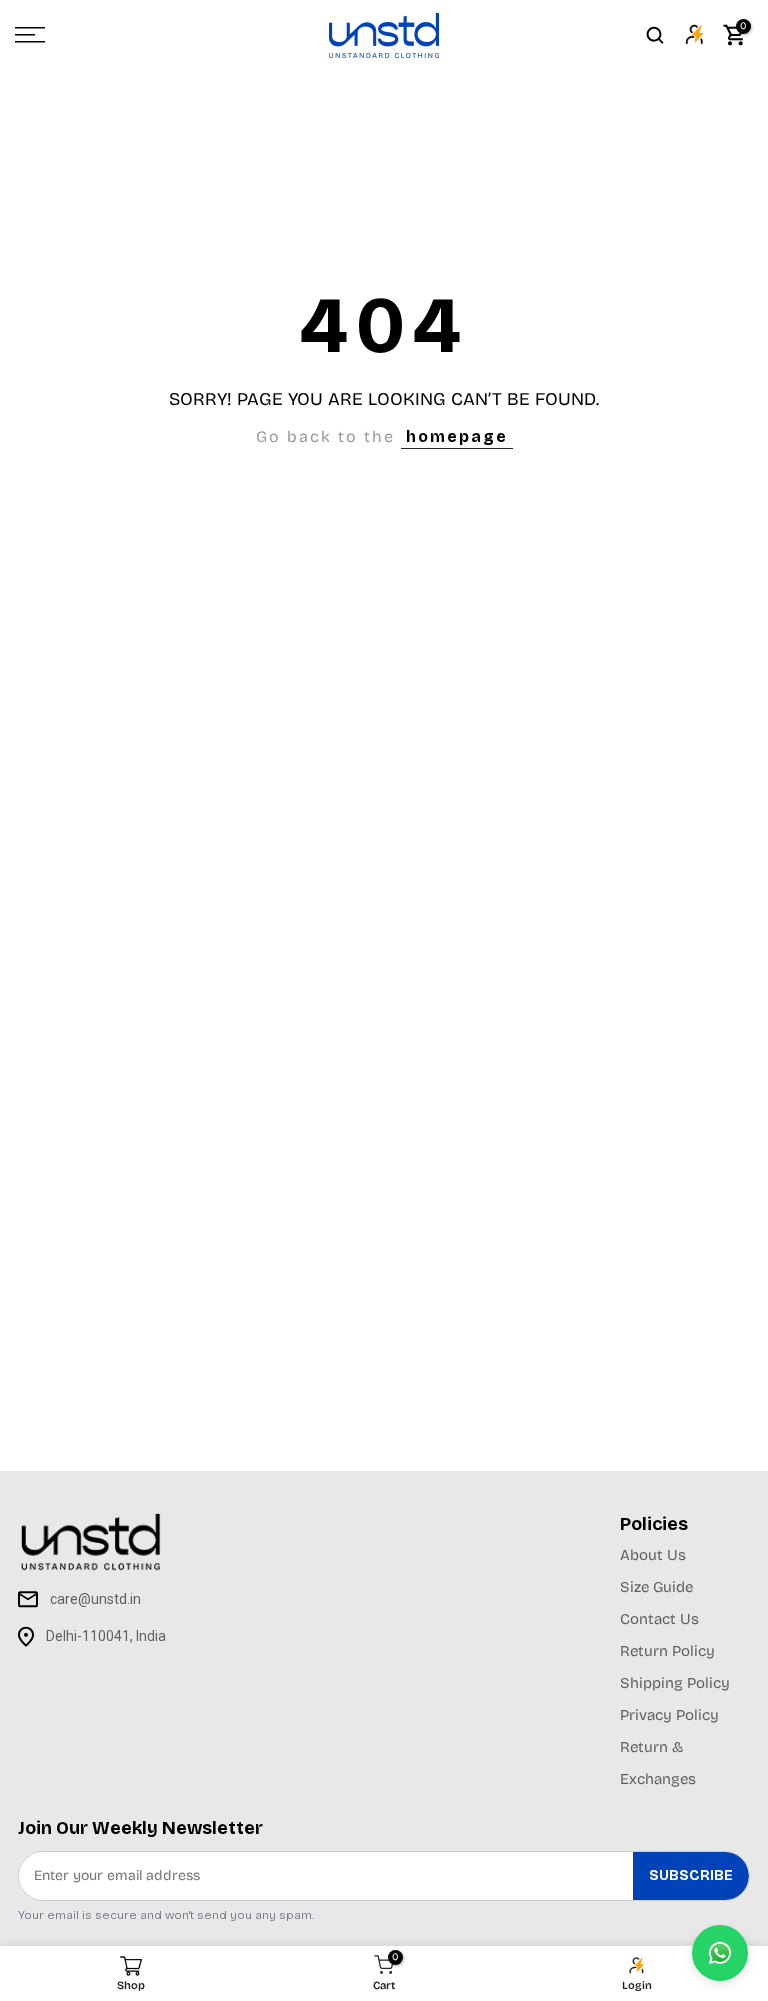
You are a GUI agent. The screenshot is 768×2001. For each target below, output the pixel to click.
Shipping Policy (675, 1683)
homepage (457, 436)
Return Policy (667, 1651)
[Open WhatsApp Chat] (720, 1953)
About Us (653, 1555)
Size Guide (656, 1587)
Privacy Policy (669, 1715)
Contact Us (659, 1619)
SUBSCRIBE (691, 1875)
